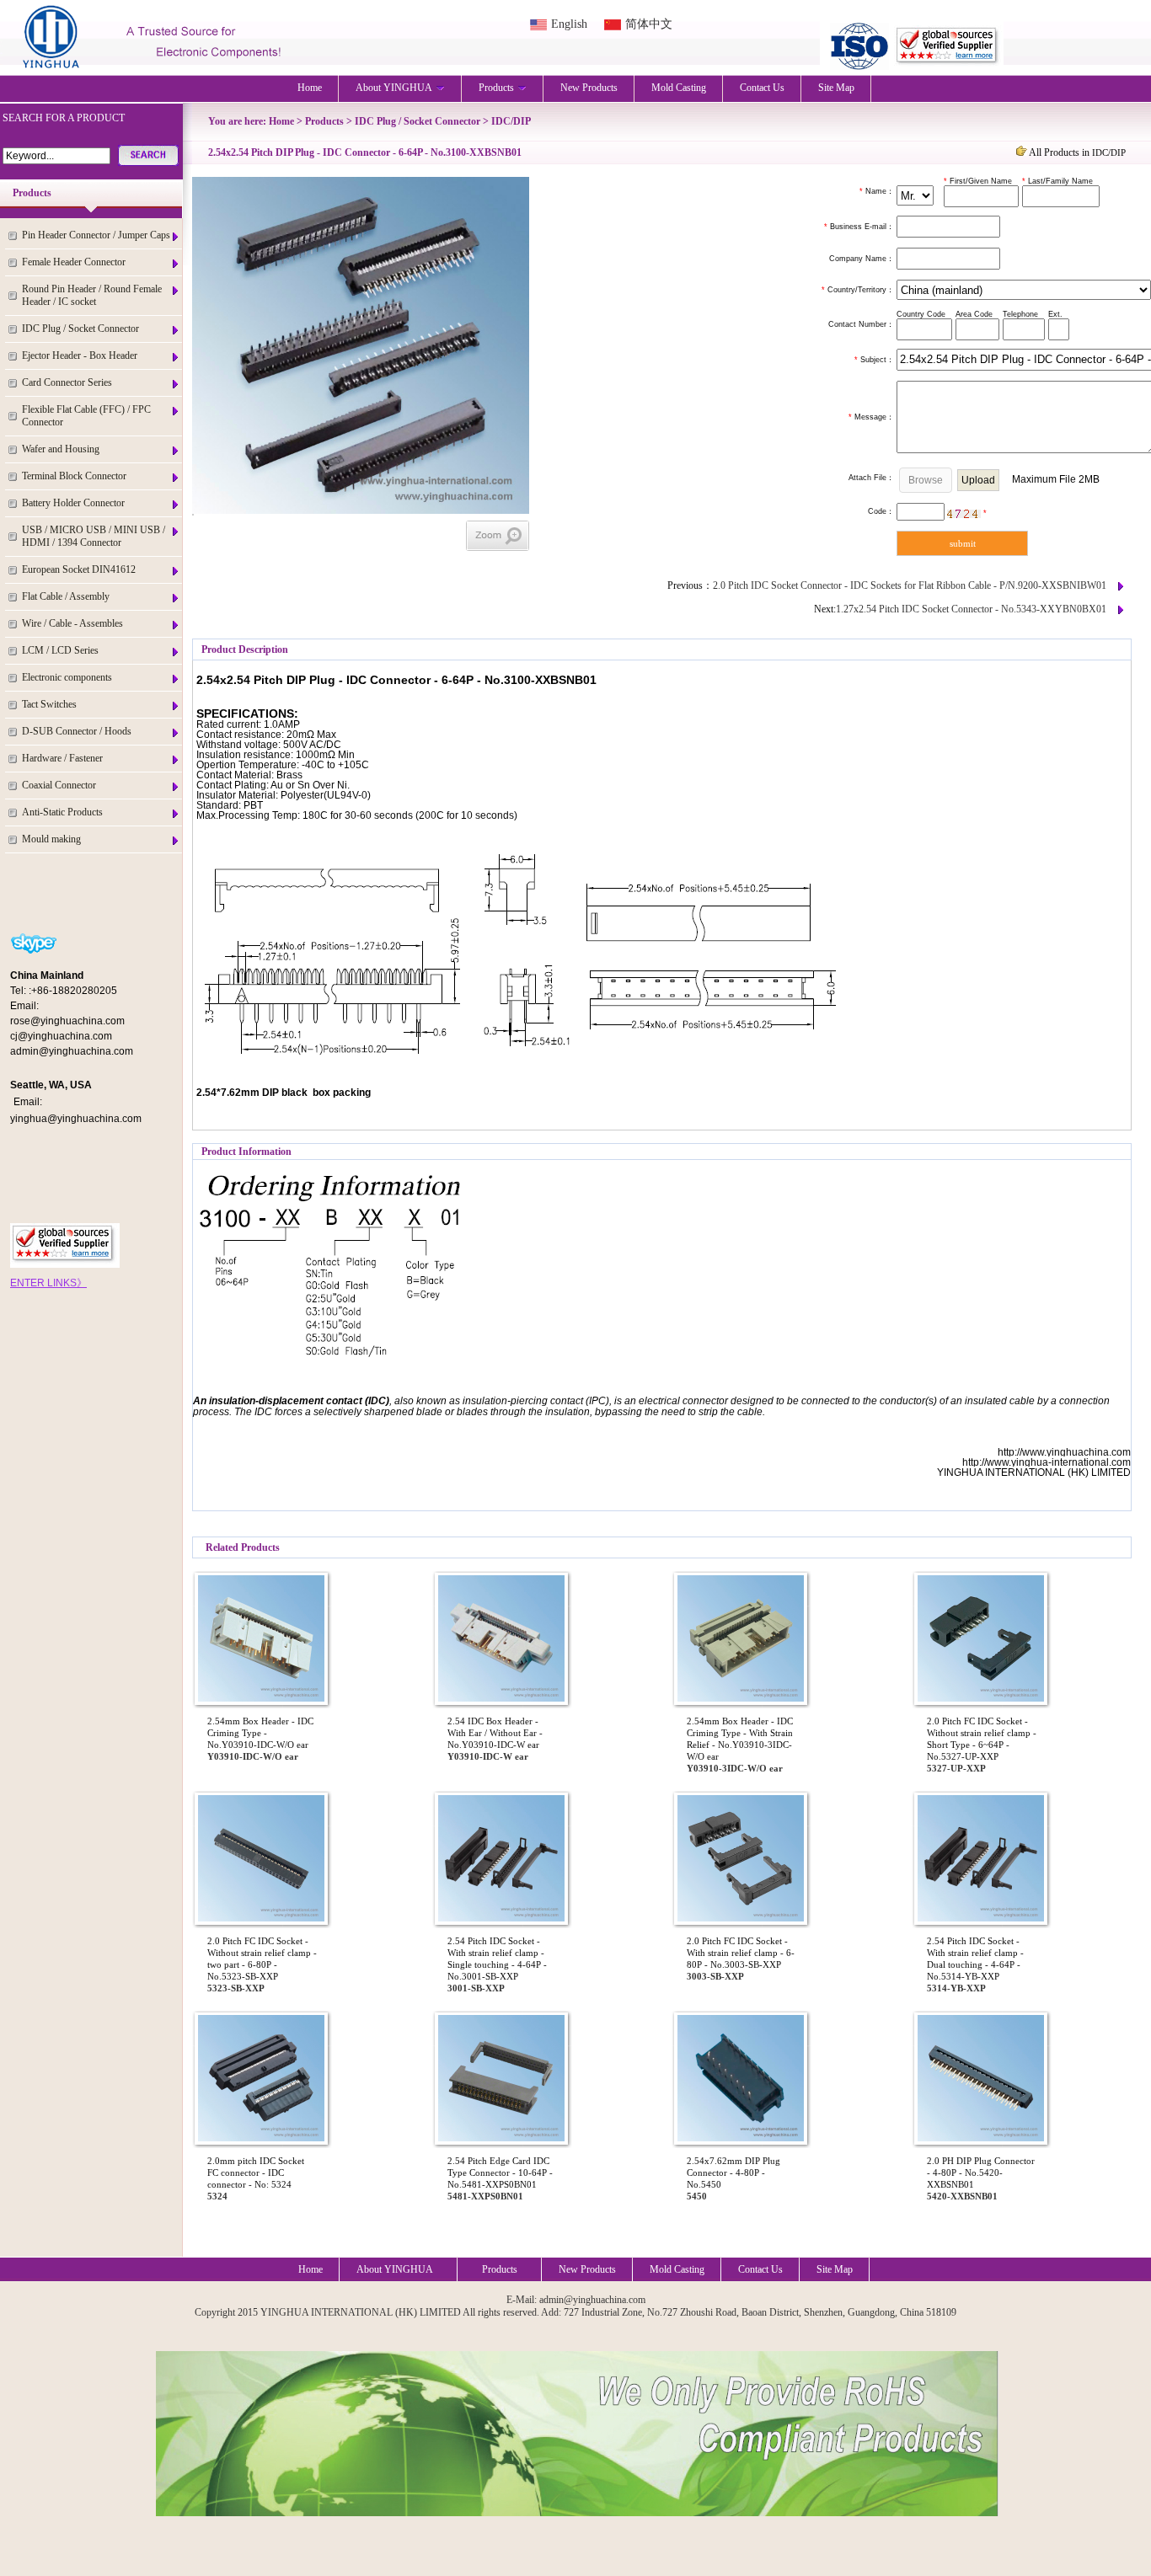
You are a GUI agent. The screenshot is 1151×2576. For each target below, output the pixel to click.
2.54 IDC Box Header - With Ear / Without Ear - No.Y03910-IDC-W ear (495, 1733)
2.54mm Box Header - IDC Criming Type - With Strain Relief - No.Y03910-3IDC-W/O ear (740, 1739)
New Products (589, 88)
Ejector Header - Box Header (80, 355)
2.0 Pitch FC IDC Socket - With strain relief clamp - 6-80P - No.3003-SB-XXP (741, 1953)
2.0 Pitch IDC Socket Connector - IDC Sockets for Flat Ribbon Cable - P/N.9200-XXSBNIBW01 (910, 585)
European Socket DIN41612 (79, 569)
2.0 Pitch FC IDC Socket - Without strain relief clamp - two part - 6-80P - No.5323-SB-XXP (262, 1959)
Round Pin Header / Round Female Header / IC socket (92, 295)
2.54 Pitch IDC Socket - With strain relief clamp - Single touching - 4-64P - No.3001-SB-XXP (497, 1959)
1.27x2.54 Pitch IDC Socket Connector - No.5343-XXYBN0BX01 (971, 609)
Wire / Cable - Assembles (72, 623)
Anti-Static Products (62, 812)
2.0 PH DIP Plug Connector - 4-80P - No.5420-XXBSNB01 (981, 2172)
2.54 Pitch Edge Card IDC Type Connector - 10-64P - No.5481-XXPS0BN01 (500, 2172)
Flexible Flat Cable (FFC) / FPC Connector (86, 416)
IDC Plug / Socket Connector (80, 329)
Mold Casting (679, 88)
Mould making (51, 839)
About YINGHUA (394, 88)
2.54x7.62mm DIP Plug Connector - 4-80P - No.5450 (733, 2172)
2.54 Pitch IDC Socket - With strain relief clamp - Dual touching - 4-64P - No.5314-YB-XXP (975, 1959)
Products (496, 88)
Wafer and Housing (61, 449)
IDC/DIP (511, 121)
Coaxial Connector (59, 785)
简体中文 (649, 24)
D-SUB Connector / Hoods (77, 731)
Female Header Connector (74, 262)
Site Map (836, 88)
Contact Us (762, 88)
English (569, 24)
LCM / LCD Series (60, 650)
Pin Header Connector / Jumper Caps (96, 235)
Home (310, 88)
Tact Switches (49, 704)
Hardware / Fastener (62, 758)
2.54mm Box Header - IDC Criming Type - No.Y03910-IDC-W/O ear (260, 1733)
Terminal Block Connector (74, 476)
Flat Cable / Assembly (66, 596)
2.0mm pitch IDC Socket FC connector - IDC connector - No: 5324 (256, 2172)
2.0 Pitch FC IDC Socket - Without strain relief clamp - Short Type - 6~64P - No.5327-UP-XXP (982, 1739)
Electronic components (67, 677)
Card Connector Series (67, 382)
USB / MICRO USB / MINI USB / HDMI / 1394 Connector (94, 536)
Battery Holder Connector (73, 503)
